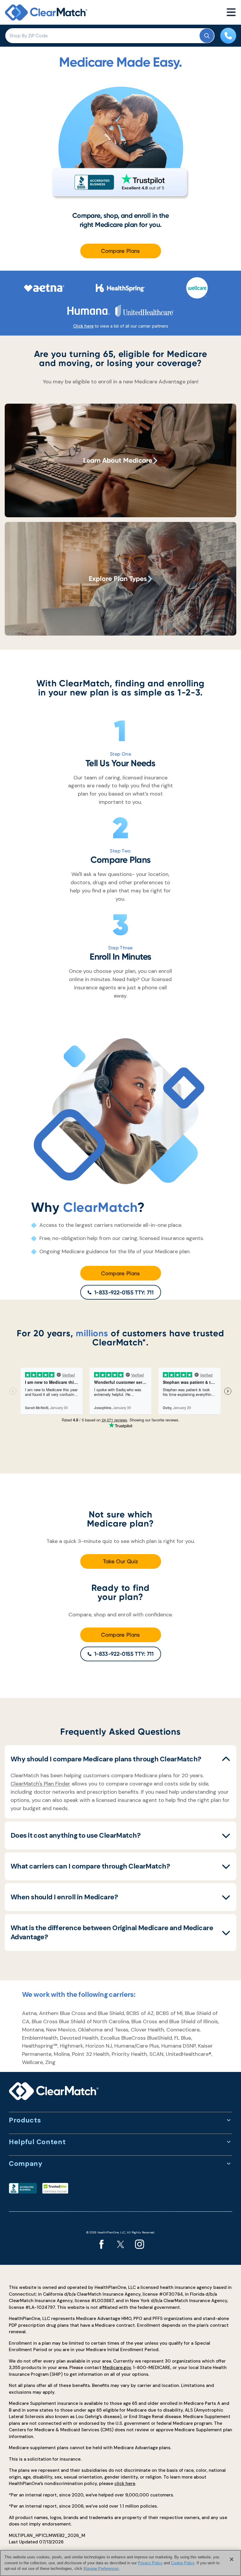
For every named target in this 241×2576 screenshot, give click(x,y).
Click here (83, 326)
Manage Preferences (101, 2569)
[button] (120, 1759)
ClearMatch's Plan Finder (40, 1784)
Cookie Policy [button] (183, 2563)
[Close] (232, 2559)
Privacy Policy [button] (150, 2563)
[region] (120, 2563)
